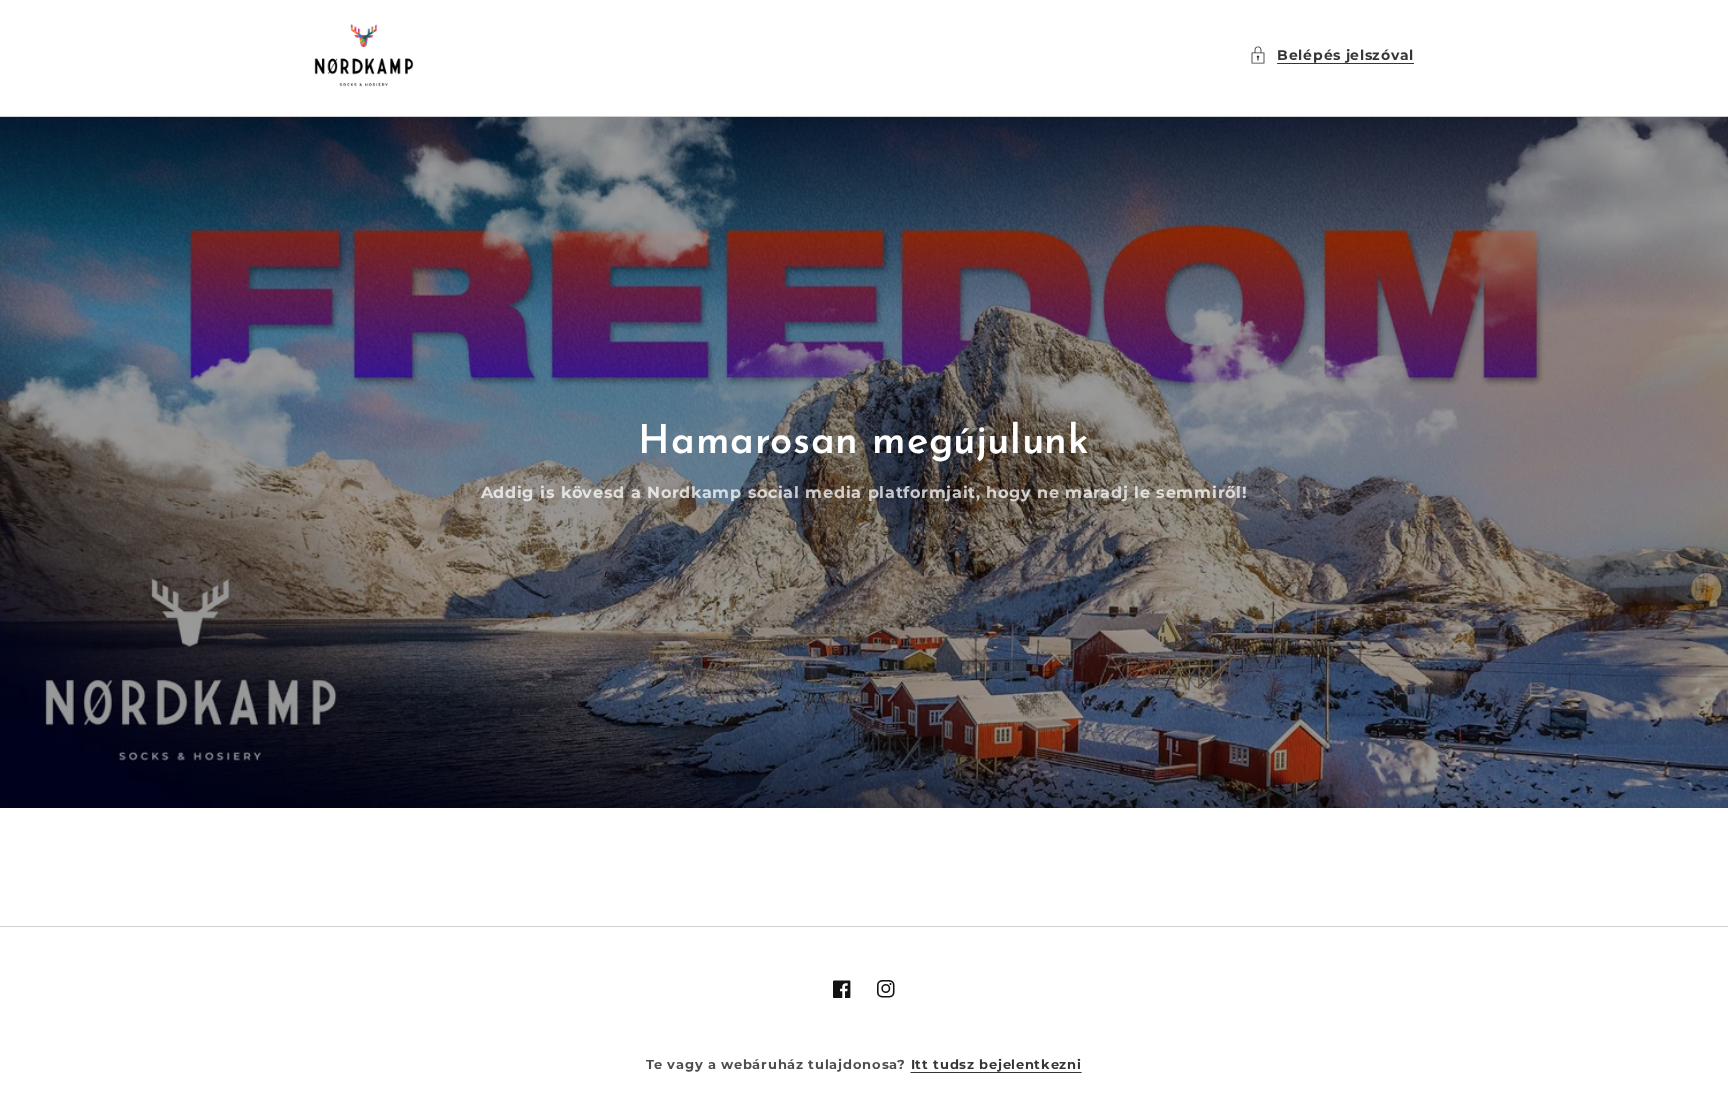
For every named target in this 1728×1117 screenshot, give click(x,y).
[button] (1331, 55)
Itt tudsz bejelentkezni (996, 1064)
